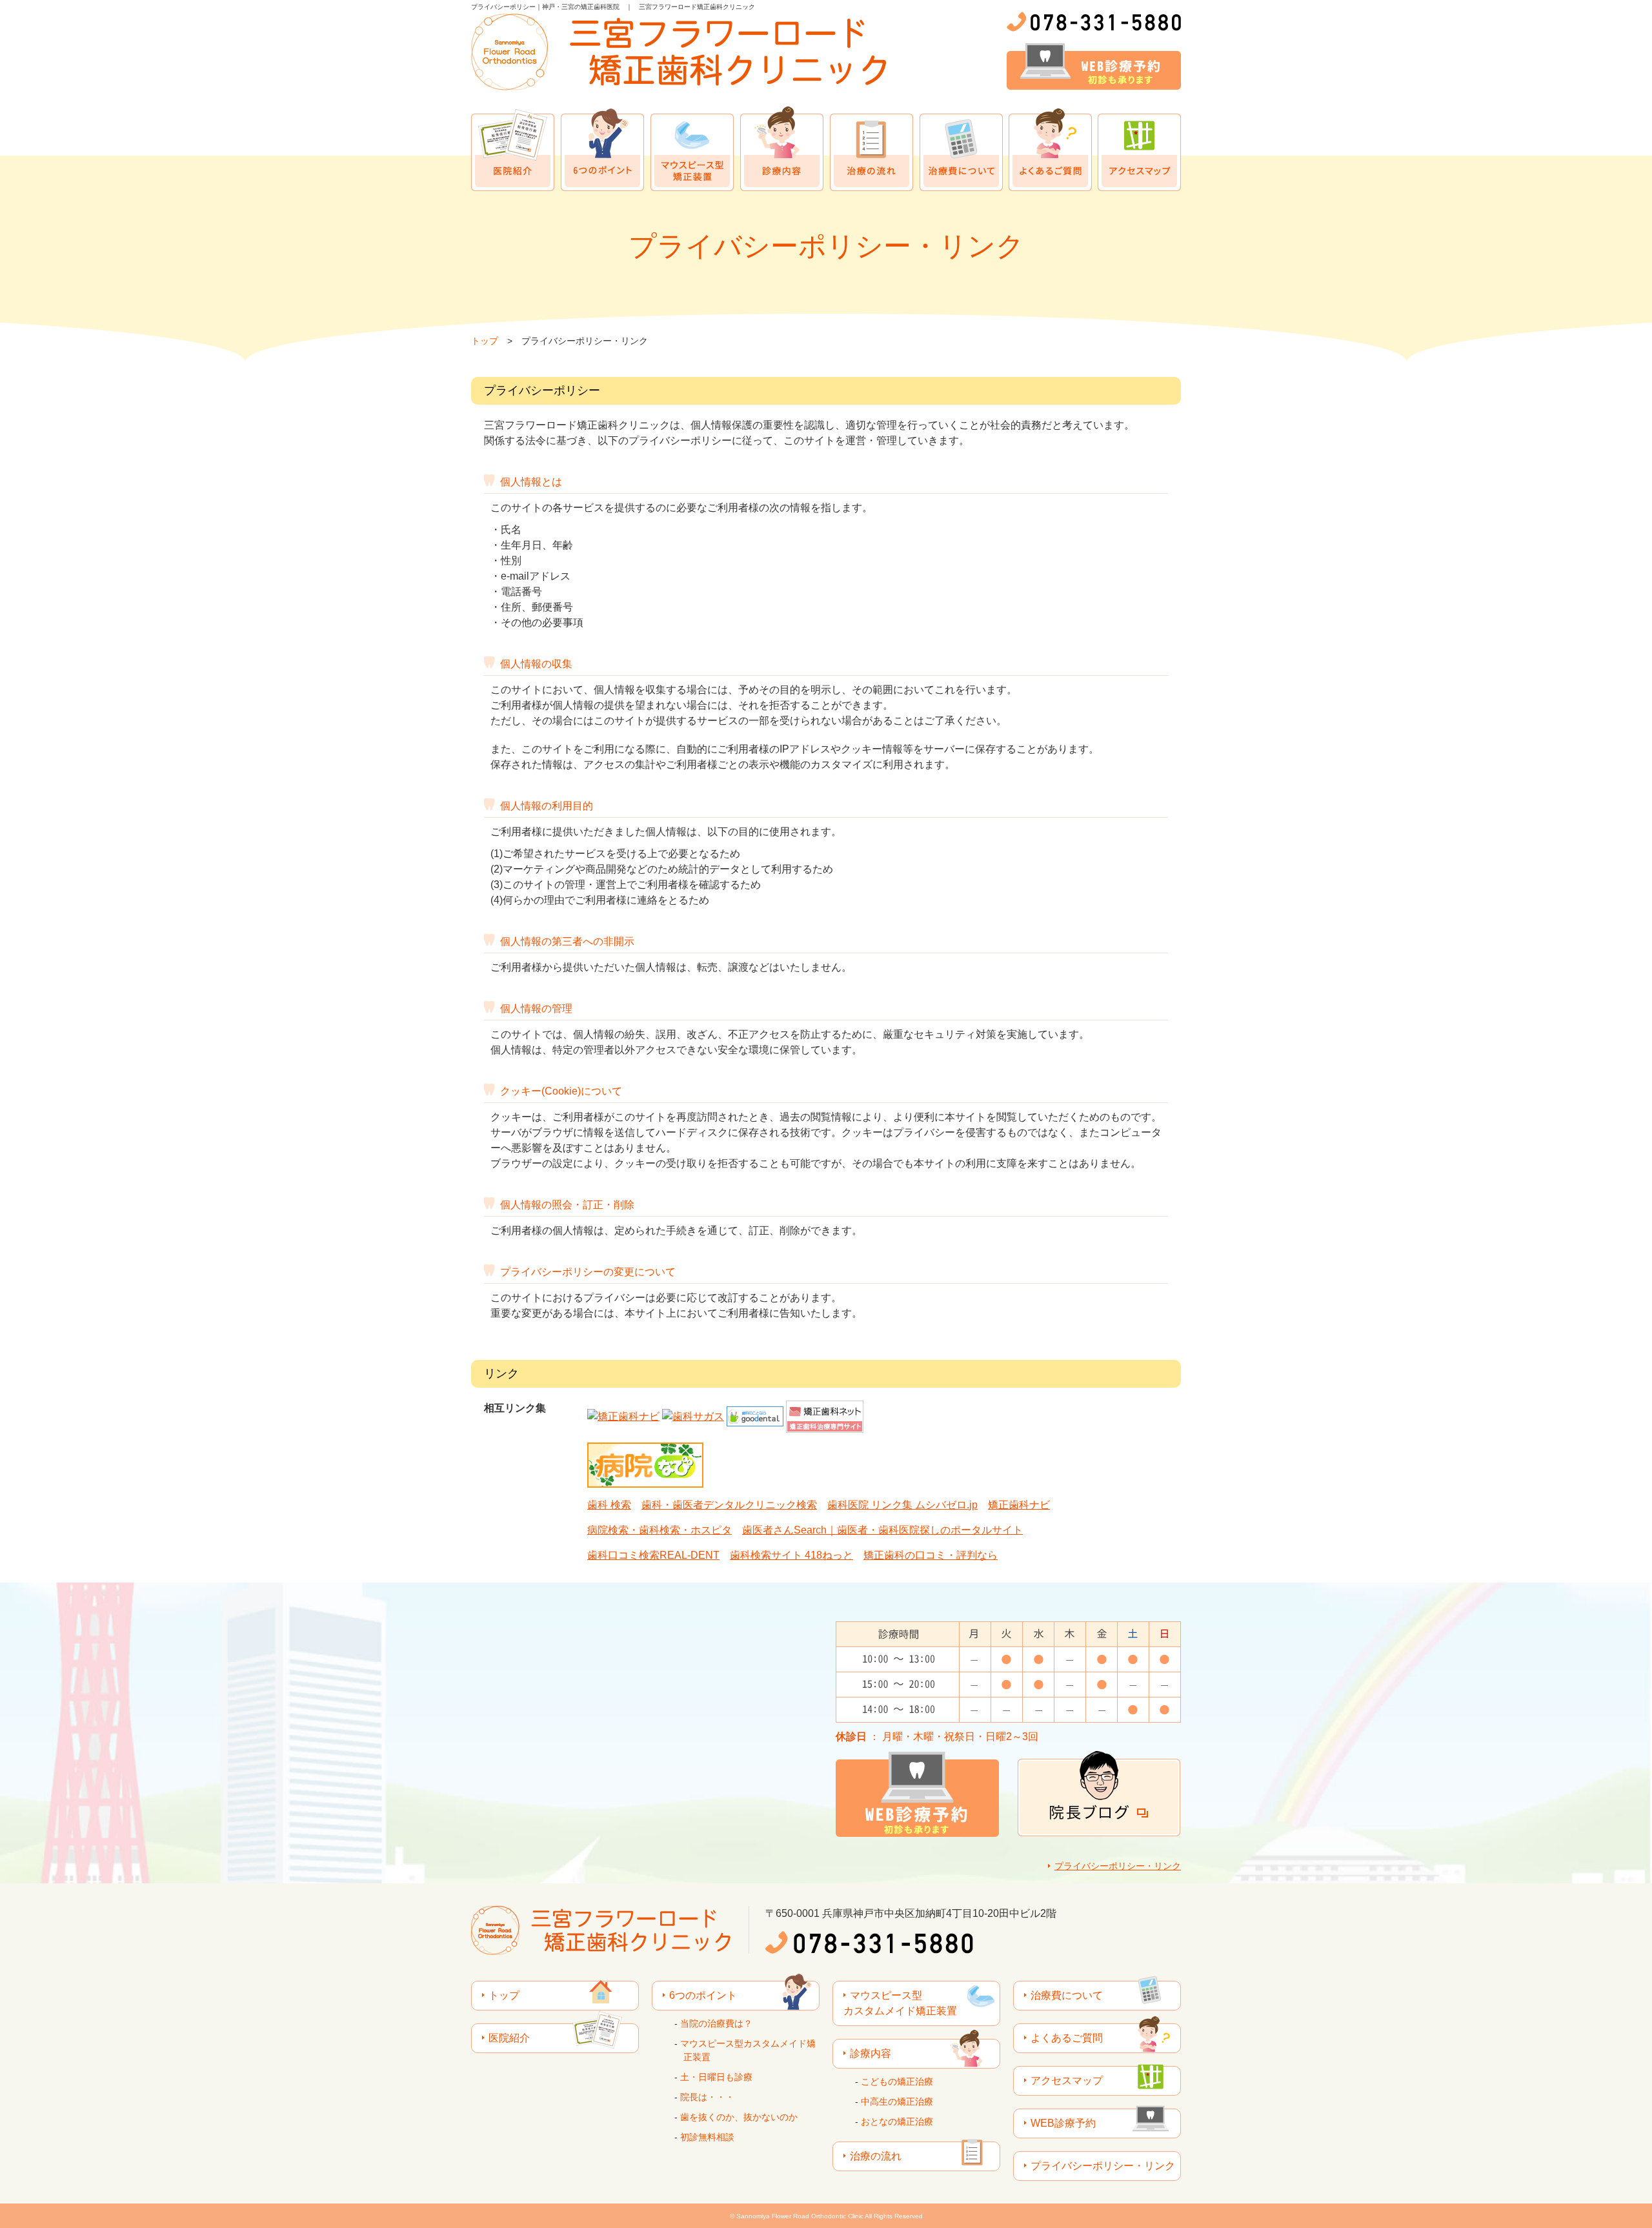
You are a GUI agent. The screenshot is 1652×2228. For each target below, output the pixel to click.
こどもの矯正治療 (897, 2081)
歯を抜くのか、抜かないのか (739, 2117)
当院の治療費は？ (716, 2023)
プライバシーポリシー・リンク (1118, 1866)
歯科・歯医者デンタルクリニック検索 (729, 1505)
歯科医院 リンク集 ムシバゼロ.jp (902, 1505)
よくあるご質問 (1050, 149)
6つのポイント (602, 149)
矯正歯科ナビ (1019, 1505)
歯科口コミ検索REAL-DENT (653, 1555)
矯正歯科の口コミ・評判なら (931, 1555)
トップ (485, 341)
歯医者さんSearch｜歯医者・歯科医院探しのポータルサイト (882, 1530)
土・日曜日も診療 (716, 2077)
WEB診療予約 (1063, 2123)
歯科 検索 (609, 1505)
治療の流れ (871, 149)
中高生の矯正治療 (897, 2101)
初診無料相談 (707, 2137)
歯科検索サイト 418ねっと (791, 1555)
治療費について (961, 149)
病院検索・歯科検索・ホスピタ (660, 1530)
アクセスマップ (1139, 149)
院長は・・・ (707, 2097)
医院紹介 (513, 149)
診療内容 (782, 149)
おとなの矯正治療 (897, 2122)
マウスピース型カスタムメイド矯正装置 (692, 149)
